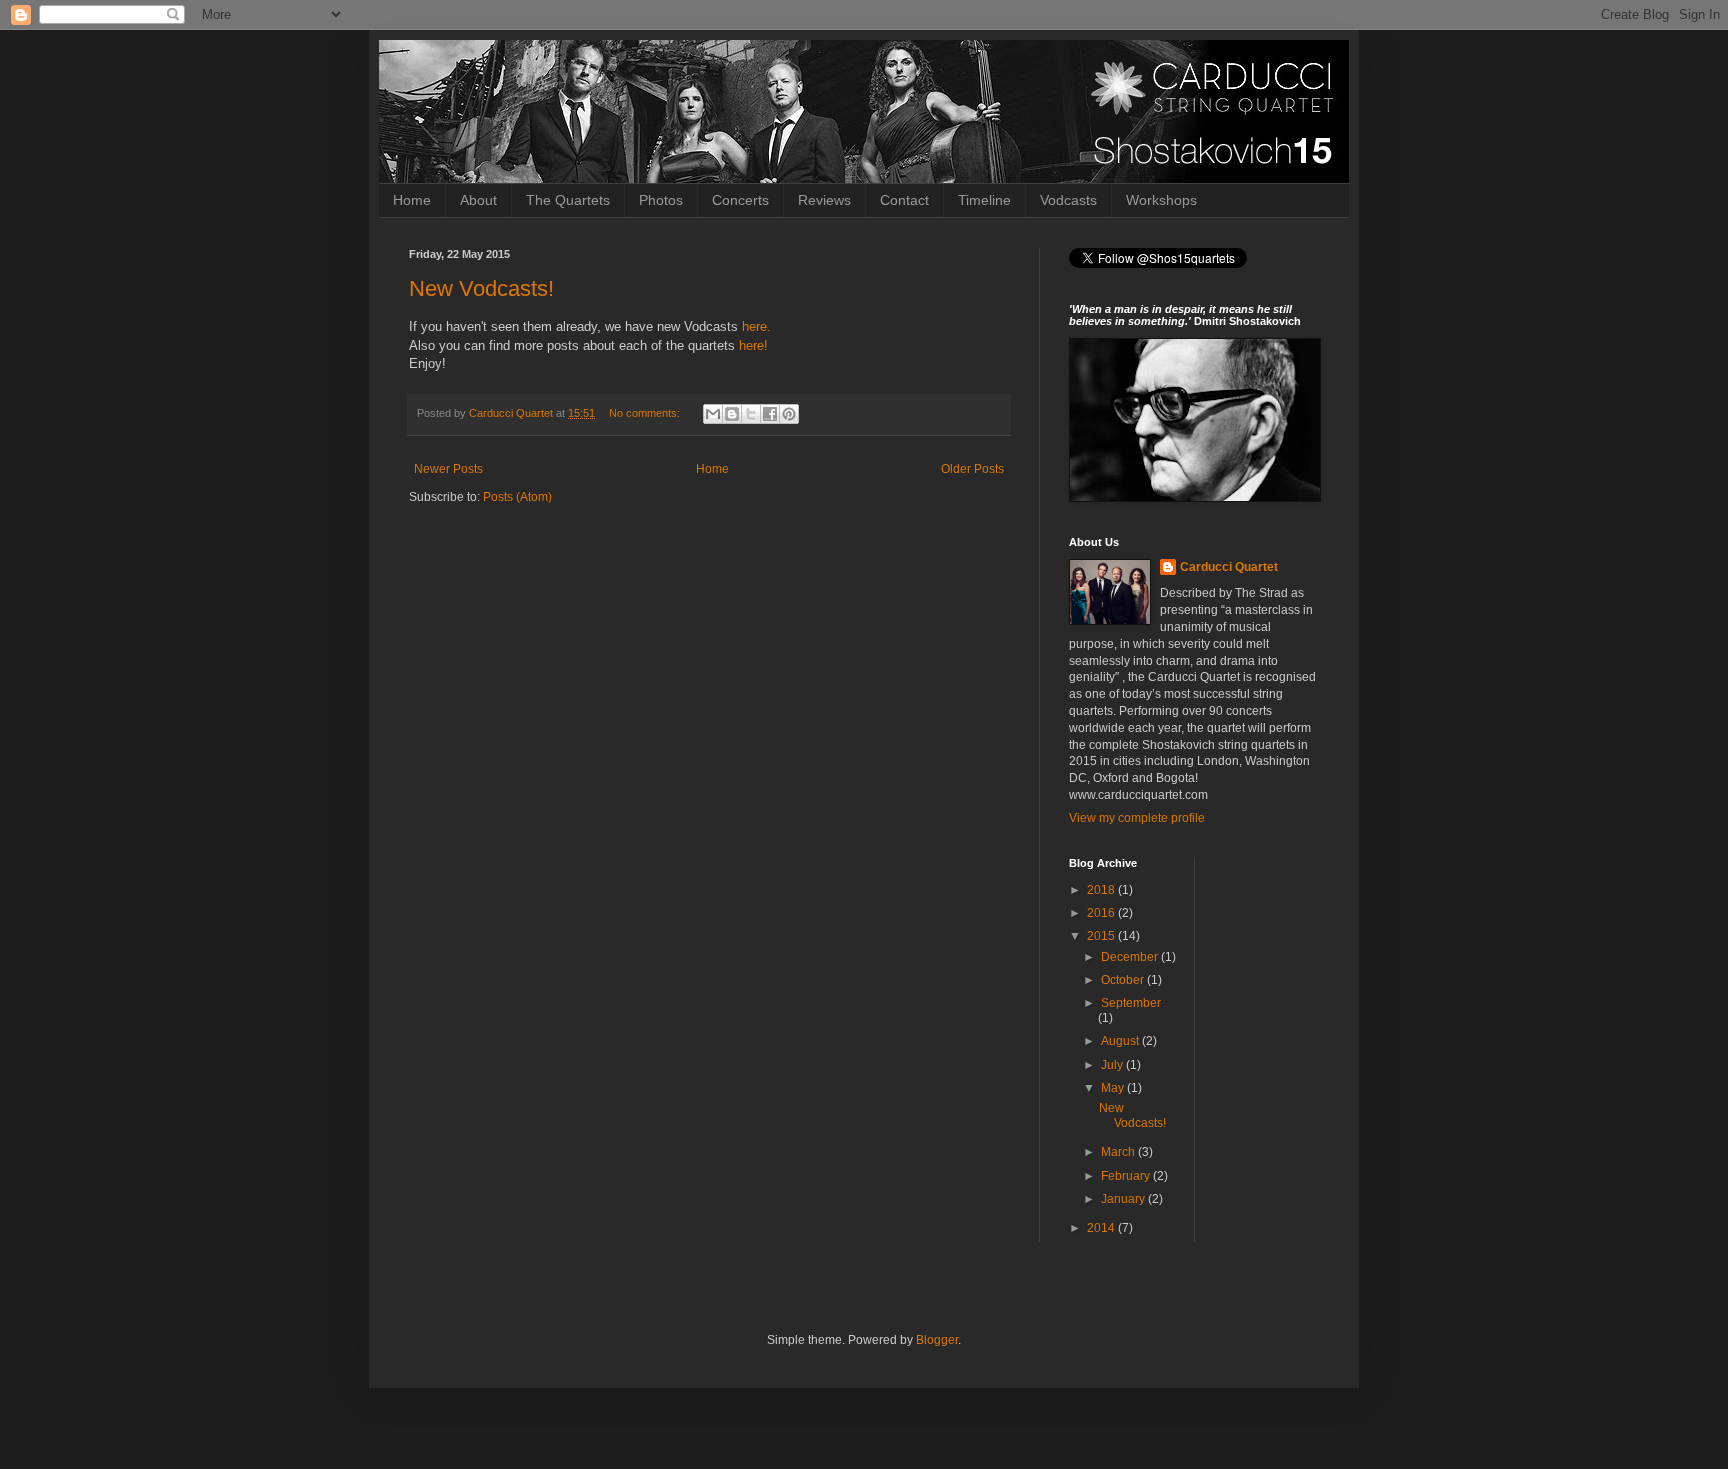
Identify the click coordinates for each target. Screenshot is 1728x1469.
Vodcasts (1068, 200)
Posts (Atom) (517, 497)
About (478, 200)
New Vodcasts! (481, 288)
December (1131, 957)
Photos (661, 200)
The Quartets (568, 200)
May (1114, 1088)
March (1119, 1152)
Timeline (984, 200)
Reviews (824, 200)
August (1121, 1041)
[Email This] (713, 414)
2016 (1102, 913)
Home (412, 200)
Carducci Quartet (1229, 567)
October (1124, 980)
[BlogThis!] (732, 414)
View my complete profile (1137, 818)
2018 (1102, 890)
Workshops (1161, 200)
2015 (1102, 936)
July (1113, 1065)
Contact (904, 200)
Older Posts (972, 469)
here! (753, 345)
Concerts (740, 200)
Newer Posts (448, 469)
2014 (1102, 1228)
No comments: (646, 413)
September (1131, 1003)
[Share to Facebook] (770, 414)
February (1127, 1176)
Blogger (937, 1340)
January (1124, 1199)
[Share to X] (751, 414)
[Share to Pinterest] (789, 414)
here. (756, 326)
